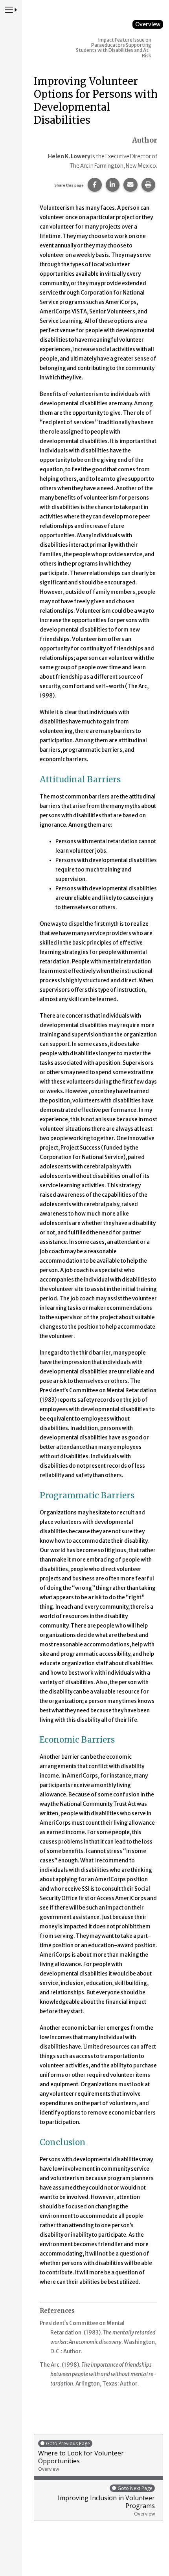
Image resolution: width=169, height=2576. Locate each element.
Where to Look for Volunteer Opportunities (81, 2456)
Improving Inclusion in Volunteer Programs (106, 2501)
